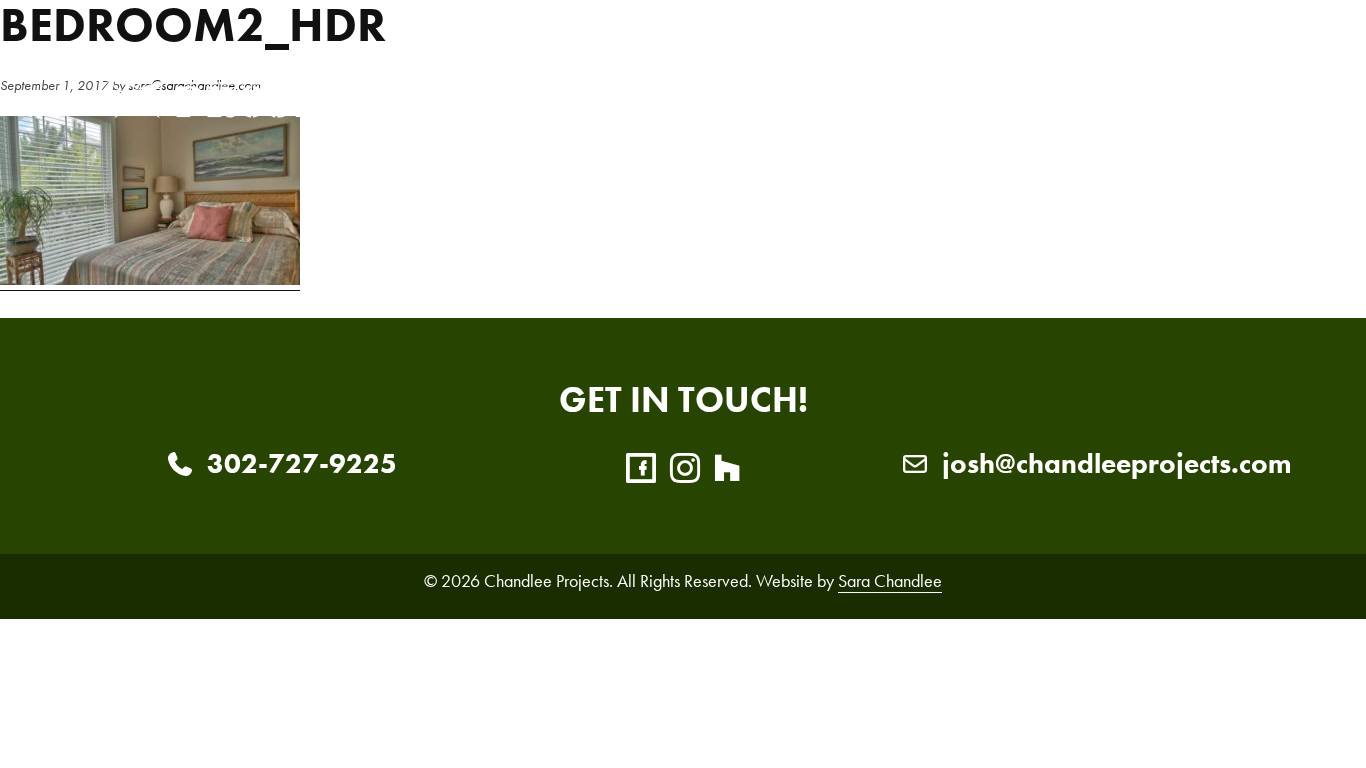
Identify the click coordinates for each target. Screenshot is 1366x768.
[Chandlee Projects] (253, 85)
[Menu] (1240, 85)
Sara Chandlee (890, 580)
